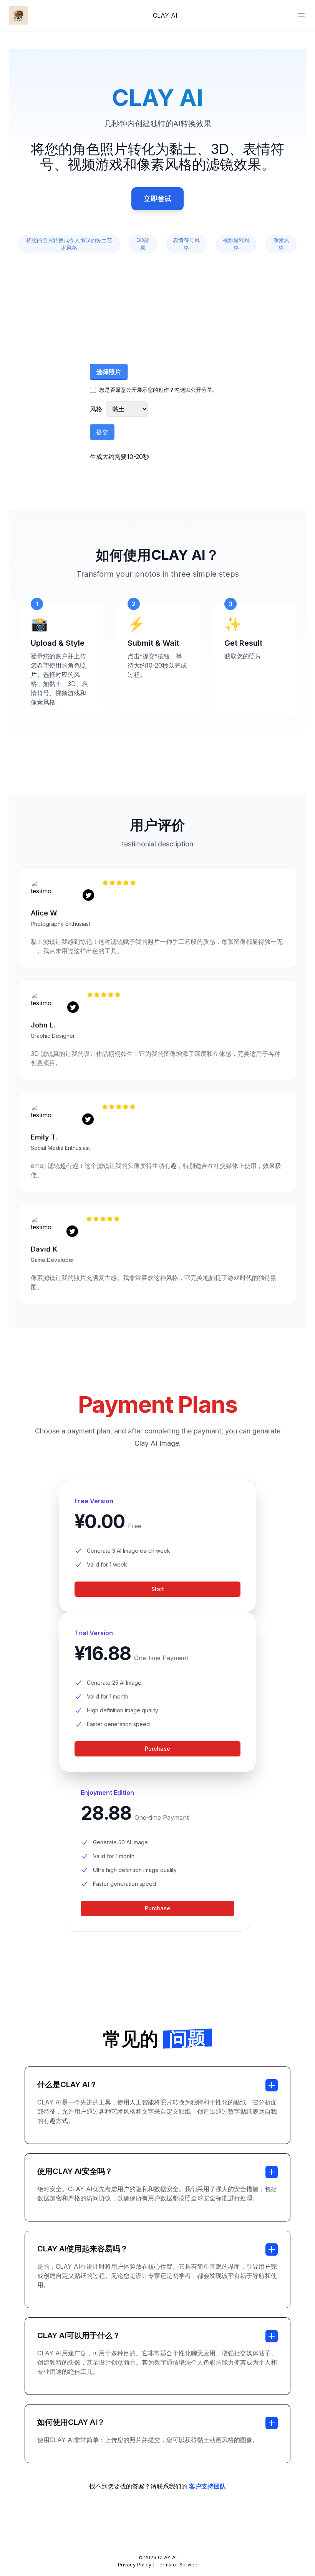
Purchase (157, 1749)
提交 (102, 432)
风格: (98, 409)
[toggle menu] (301, 15)
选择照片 (109, 372)
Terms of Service (177, 2565)
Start (158, 1589)
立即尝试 (157, 199)
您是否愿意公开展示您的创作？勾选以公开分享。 (158, 390)
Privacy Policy (135, 2565)
